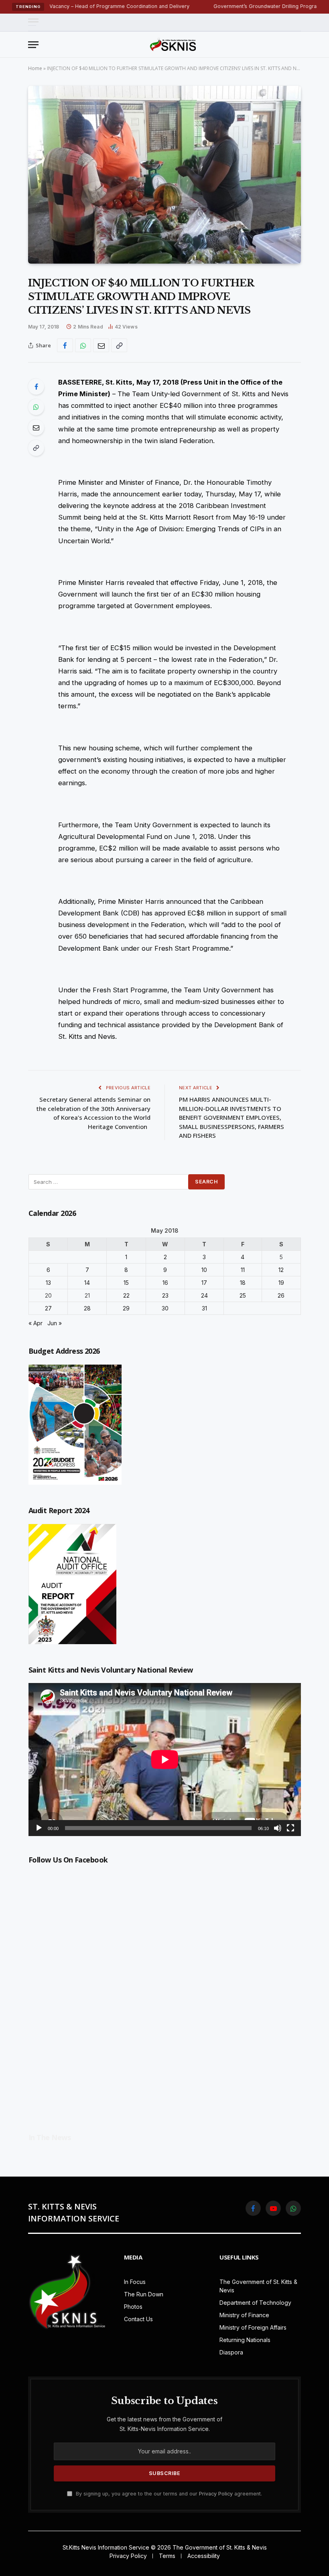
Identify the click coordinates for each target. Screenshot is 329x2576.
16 (165, 1283)
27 (48, 1308)
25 (243, 1295)
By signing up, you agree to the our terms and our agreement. (168, 2494)
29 (126, 1308)
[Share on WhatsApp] (83, 345)
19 (281, 1283)
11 (243, 1270)
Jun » (55, 1323)
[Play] (39, 1828)
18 (243, 1283)
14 (87, 1283)
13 (48, 1283)
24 (204, 1295)
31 (204, 1308)
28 (87, 1308)
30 (165, 1308)
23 (165, 1295)
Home (35, 68)
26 (281, 1295)
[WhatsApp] (36, 407)
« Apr (36, 1323)
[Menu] (33, 22)
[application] (165, 1760)
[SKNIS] (173, 44)
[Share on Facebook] (65, 345)
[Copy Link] (119, 345)
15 (126, 1283)
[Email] (36, 427)
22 (126, 1295)
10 (204, 1270)
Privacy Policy (216, 2494)
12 (281, 1270)
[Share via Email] (101, 345)
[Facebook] (36, 387)
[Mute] (278, 1828)
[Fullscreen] (290, 1828)
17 (204, 1283)
